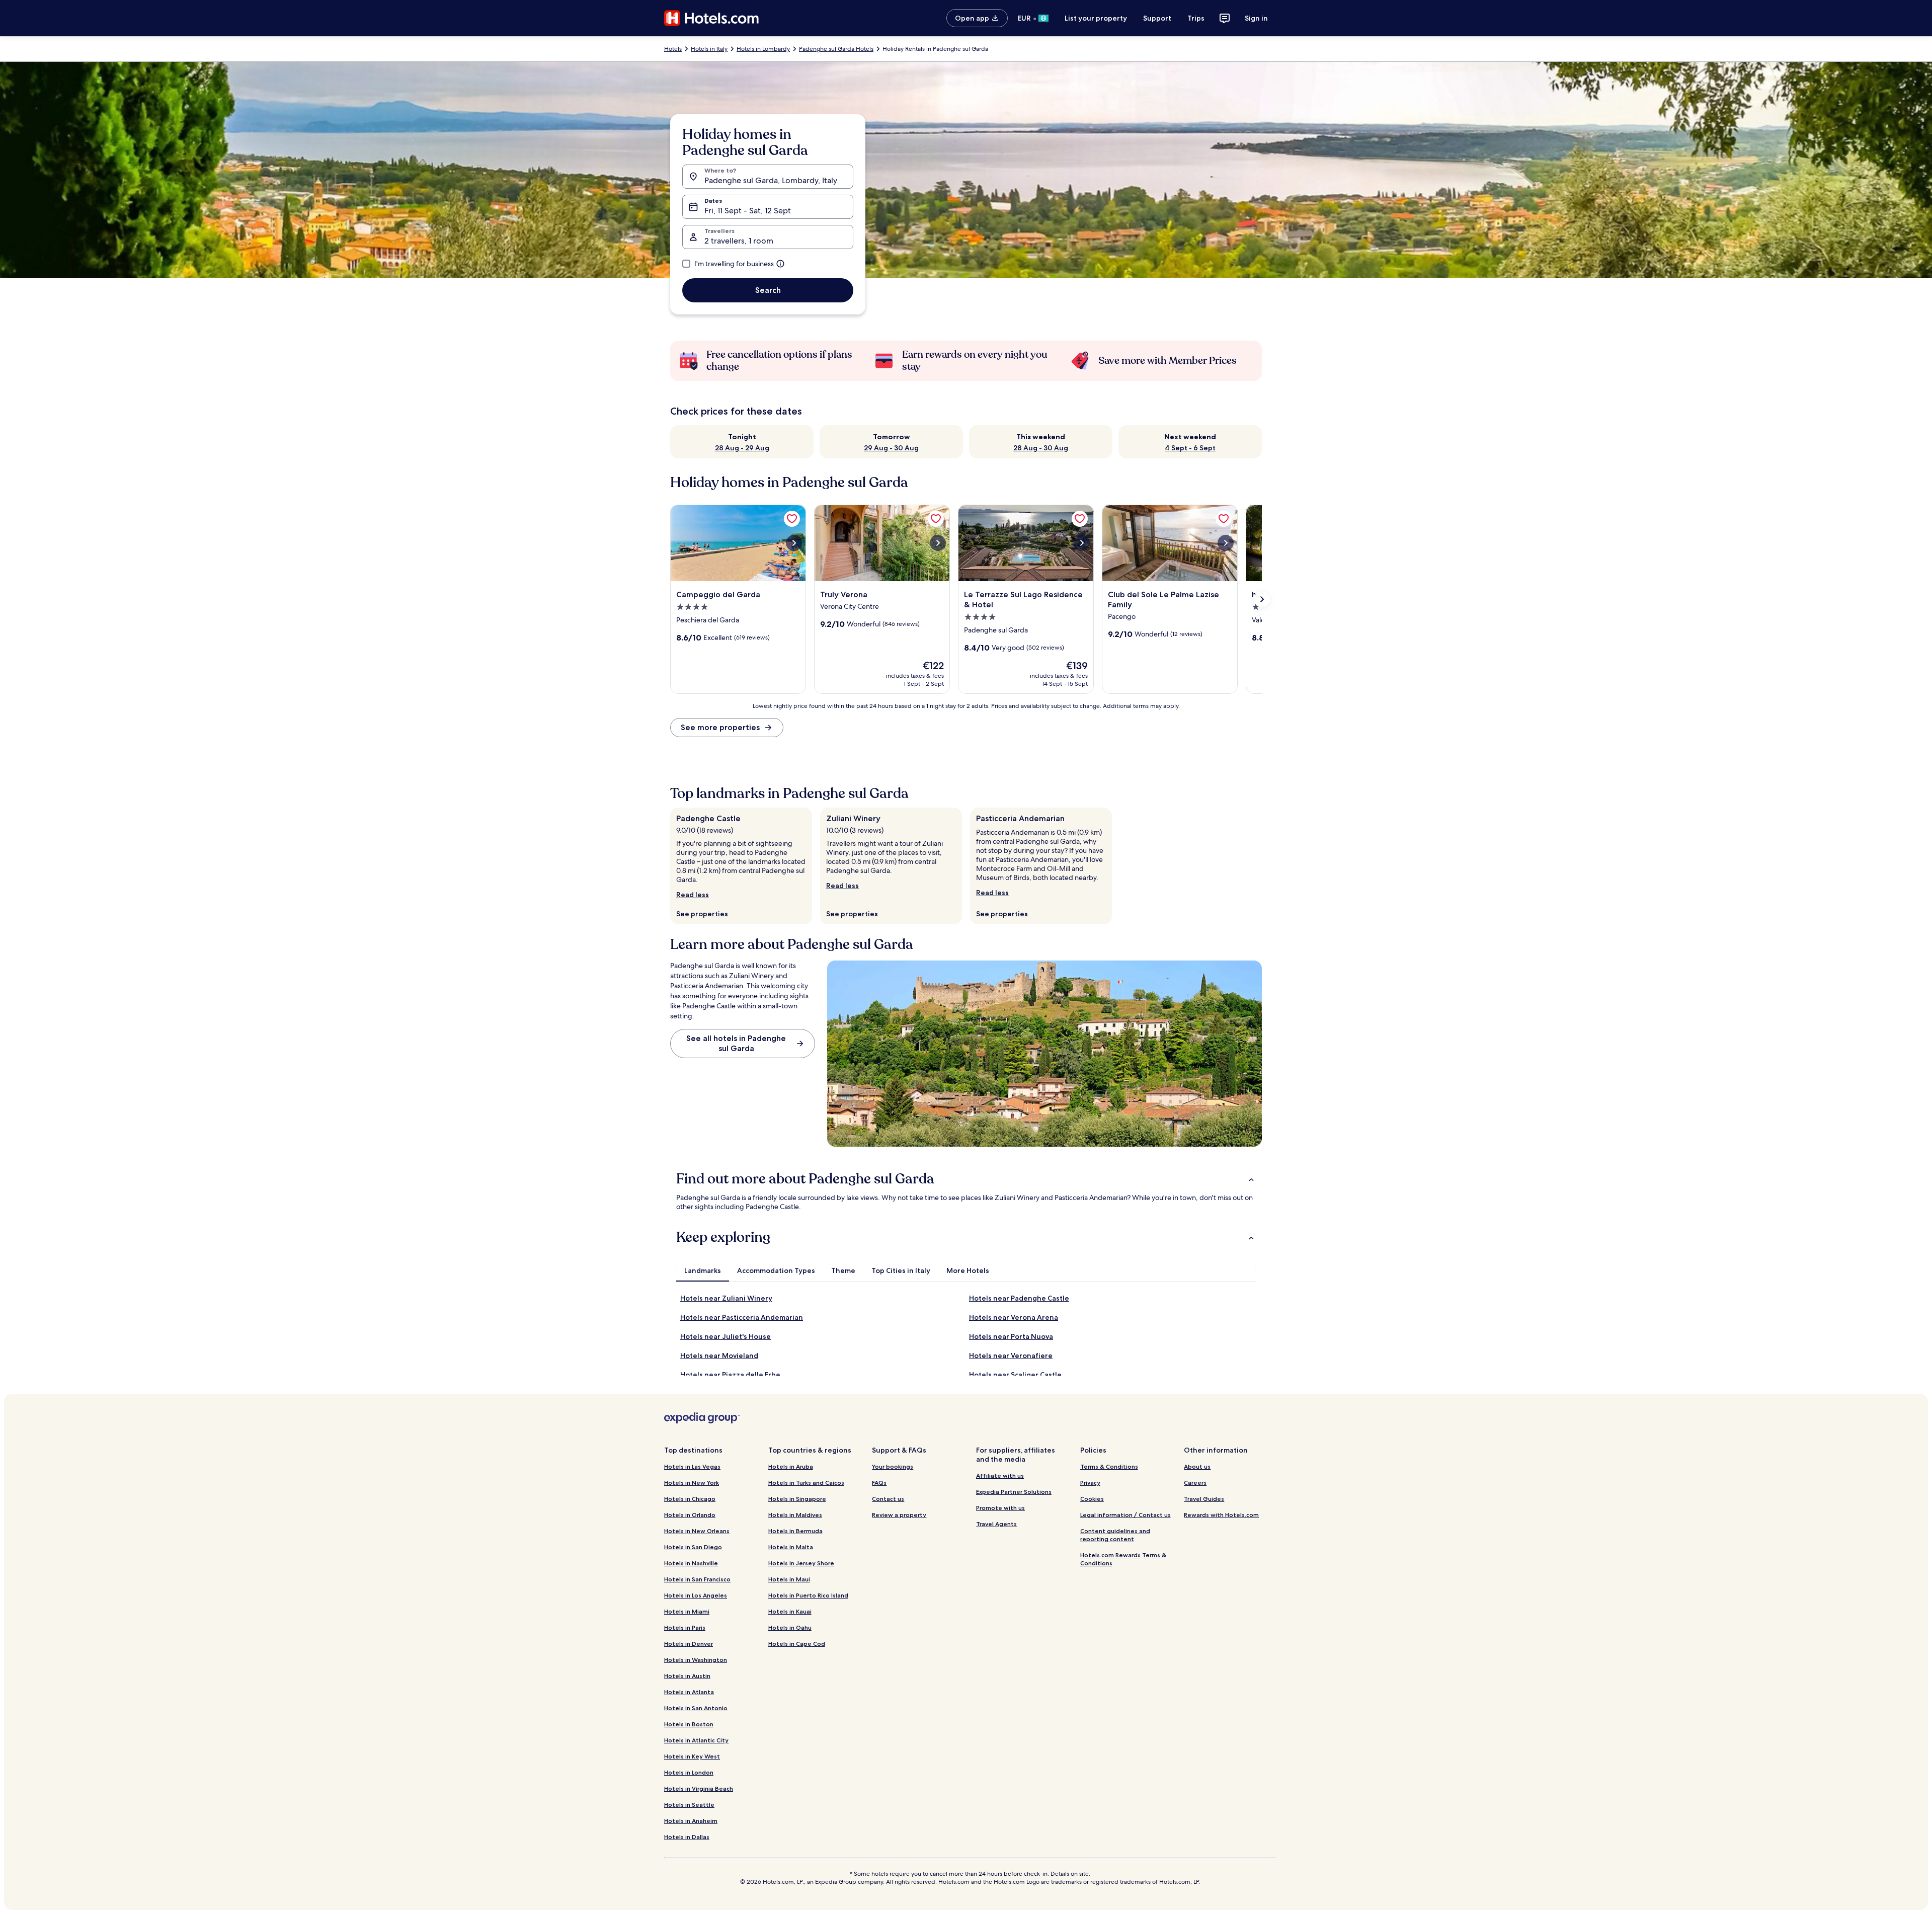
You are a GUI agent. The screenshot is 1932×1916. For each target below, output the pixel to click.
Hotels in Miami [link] (687, 1611)
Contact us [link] (888, 1499)
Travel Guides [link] (1204, 1499)
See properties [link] (702, 914)
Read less (693, 895)
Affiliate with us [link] (1000, 1475)
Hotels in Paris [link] (685, 1627)
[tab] (703, 1270)
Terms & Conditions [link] (1109, 1466)
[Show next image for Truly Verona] (938, 543)
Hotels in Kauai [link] (790, 1611)
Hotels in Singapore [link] (797, 1499)
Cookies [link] (1092, 1499)
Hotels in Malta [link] (791, 1547)
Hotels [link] (673, 49)
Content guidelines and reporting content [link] (1115, 1535)
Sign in (1256, 18)
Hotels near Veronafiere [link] (1011, 1355)
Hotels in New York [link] (692, 1483)
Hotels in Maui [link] (789, 1579)
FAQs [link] (879, 1483)
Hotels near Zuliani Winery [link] (726, 1298)
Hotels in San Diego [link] (693, 1547)
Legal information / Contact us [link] (1125, 1515)
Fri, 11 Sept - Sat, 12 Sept (748, 211)
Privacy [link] (1090, 1483)
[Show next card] (1262, 599)
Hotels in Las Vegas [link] (692, 1466)
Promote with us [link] (1000, 1508)
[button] (966, 1179)
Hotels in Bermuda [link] (795, 1531)
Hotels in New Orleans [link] (697, 1531)
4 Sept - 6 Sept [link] (1190, 448)
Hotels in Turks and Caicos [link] (806, 1483)
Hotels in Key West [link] (692, 1756)
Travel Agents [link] (996, 1524)
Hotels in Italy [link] (709, 49)
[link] (792, 519)
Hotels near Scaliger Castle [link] (1015, 1375)
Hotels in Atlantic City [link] (696, 1740)
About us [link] (1197, 1466)
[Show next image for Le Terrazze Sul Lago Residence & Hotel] (1082, 543)
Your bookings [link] (893, 1466)
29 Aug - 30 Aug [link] (891, 448)
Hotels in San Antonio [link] (696, 1708)
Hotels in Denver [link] (689, 1644)
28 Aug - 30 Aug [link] (1041, 448)
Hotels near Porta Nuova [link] (1011, 1336)
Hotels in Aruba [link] (791, 1466)
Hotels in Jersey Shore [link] (801, 1563)
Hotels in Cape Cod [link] (797, 1644)
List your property (1096, 18)
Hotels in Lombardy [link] (763, 49)
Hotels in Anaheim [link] (691, 1821)
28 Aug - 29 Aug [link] (742, 448)
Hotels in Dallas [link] (687, 1837)
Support (1157, 18)
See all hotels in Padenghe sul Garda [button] (736, 1043)
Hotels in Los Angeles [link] (696, 1595)
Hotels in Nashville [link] (691, 1563)
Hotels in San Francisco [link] (697, 1579)
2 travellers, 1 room (739, 241)
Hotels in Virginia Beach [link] (699, 1788)
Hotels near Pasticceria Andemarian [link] (742, 1317)
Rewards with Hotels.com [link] (1221, 1515)
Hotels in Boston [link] (689, 1724)
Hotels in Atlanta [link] (689, 1692)
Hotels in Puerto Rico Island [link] (808, 1595)
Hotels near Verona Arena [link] (1014, 1317)
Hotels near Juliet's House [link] (726, 1336)
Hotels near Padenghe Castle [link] (1019, 1298)
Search (768, 290)
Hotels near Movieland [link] (719, 1355)
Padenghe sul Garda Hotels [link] (836, 49)
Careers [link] (1195, 1483)
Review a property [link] (899, 1515)
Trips (1196, 18)
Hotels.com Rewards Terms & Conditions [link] (1123, 1559)
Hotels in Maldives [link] (795, 1515)
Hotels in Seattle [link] (689, 1805)
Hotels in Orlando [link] (690, 1515)
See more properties (720, 727)
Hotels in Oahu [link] (790, 1627)
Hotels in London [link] (689, 1772)
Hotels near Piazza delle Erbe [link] (730, 1375)
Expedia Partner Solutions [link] (1014, 1492)
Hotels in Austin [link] (687, 1676)
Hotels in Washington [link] (696, 1660)
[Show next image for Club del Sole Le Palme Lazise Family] (1226, 543)
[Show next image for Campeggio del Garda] (794, 543)
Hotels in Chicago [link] (690, 1499)
